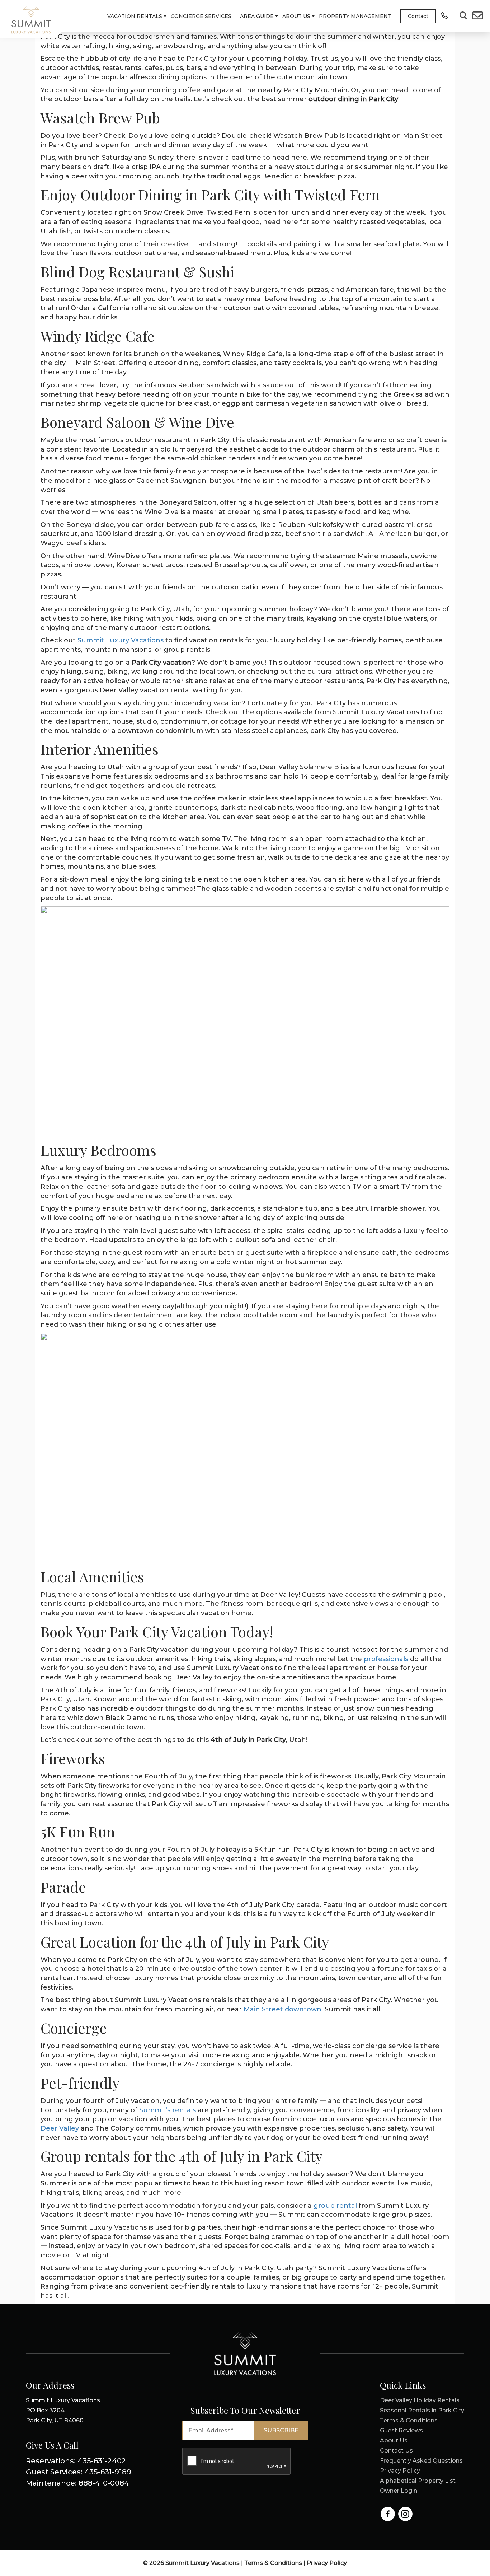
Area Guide (257, 16)
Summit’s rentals (168, 2110)
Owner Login (399, 2491)
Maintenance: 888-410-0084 (77, 2483)
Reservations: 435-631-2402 (76, 2461)
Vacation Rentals (135, 16)
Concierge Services (201, 16)
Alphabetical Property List (418, 2481)
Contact (418, 16)
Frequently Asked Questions (421, 2461)
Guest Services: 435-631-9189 (79, 2472)
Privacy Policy (400, 2471)
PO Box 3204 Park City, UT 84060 (63, 2410)
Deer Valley (60, 2128)
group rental (335, 2206)
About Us (296, 16)
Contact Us (396, 2451)
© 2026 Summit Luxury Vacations (192, 2563)
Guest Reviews (401, 2430)
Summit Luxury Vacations (121, 640)
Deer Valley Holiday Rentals (420, 2400)
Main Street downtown (282, 2009)
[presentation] (237, 2462)
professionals (386, 1659)
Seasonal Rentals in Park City (422, 2410)
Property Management (355, 16)
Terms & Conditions (409, 2420)
